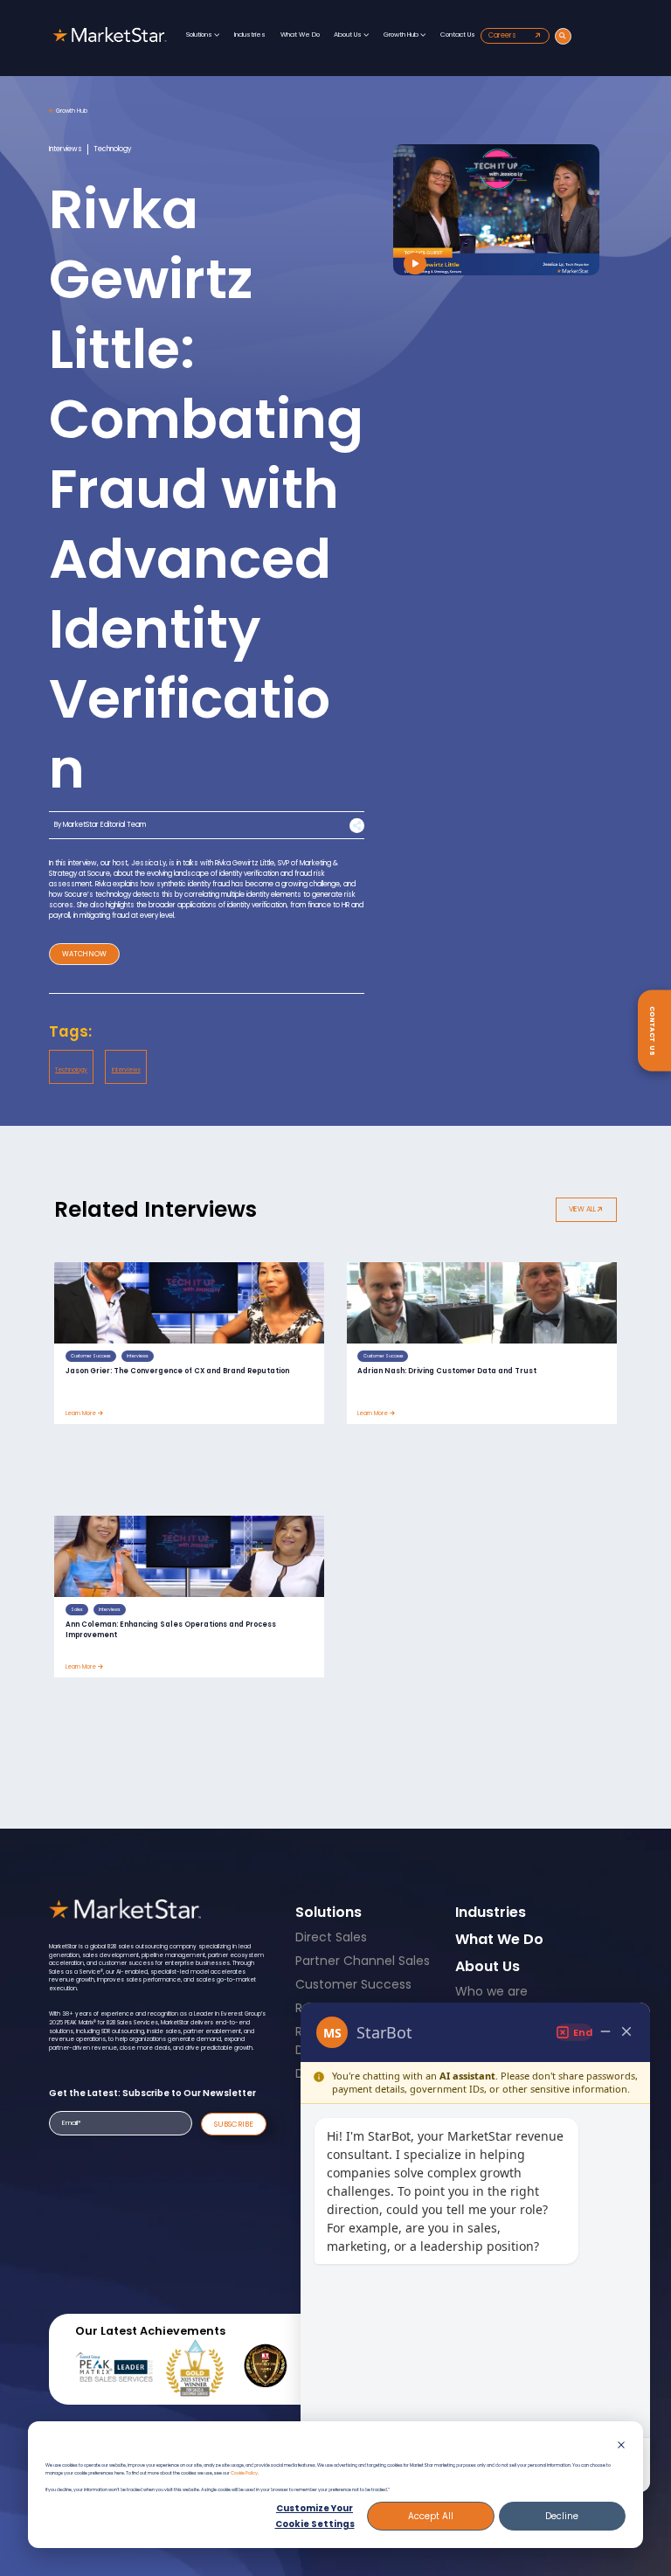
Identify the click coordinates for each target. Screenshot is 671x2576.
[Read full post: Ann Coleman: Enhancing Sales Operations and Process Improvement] (189, 1556)
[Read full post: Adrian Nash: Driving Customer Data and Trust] (482, 1303)
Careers (503, 35)
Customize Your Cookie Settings (315, 2516)
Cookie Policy (244, 2473)
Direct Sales (331, 1937)
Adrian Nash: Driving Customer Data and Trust (447, 1371)
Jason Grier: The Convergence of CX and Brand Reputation (177, 1371)
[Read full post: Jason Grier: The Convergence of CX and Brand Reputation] (189, 1303)
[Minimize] (605, 2032)
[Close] (626, 2032)
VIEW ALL (583, 1209)
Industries (250, 35)
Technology (71, 1069)
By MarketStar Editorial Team (100, 825)
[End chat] (574, 2032)
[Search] (563, 36)
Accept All (431, 2516)
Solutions (200, 35)
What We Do (300, 35)
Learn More (82, 1413)
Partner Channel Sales (363, 1961)
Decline (562, 2516)
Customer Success (353, 1984)
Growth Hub (402, 35)
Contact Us (458, 35)
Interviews (126, 1069)
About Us (349, 35)
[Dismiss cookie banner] (621, 2447)
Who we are (491, 1991)
